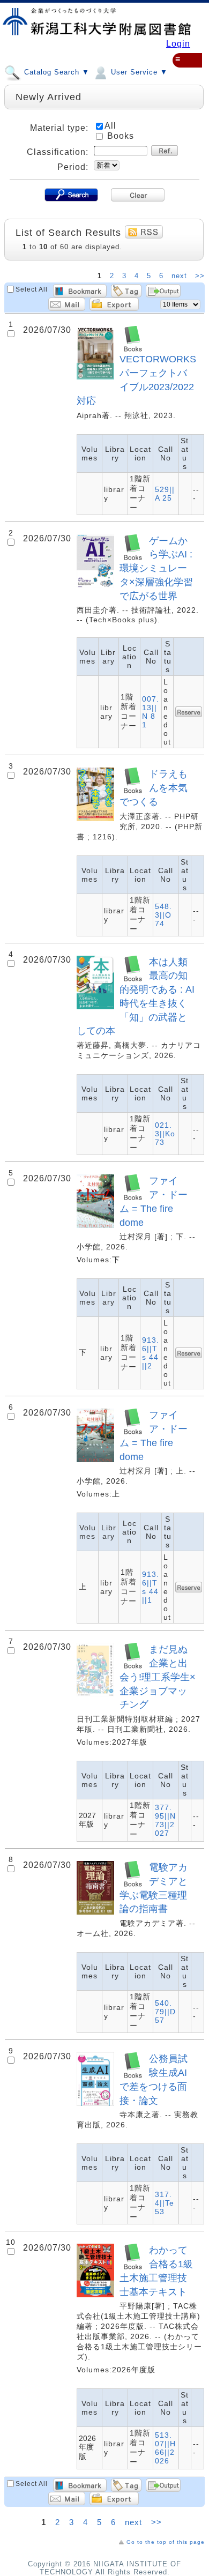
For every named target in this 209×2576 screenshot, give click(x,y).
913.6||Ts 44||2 (151, 1353)
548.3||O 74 (163, 915)
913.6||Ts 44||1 (151, 1587)
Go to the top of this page (166, 2542)
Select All (32, 289)
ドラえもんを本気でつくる (154, 788)
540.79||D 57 (165, 2012)
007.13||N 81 (151, 712)
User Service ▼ (138, 73)
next (181, 276)
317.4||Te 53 (165, 2203)
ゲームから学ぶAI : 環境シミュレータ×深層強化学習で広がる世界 (156, 568)
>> (200, 276)
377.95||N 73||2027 (165, 1820)
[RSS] (144, 232)
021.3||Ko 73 (165, 1134)
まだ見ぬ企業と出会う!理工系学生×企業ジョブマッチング (158, 1677)
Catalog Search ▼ (55, 73)
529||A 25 (165, 494)
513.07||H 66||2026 (165, 2448)
